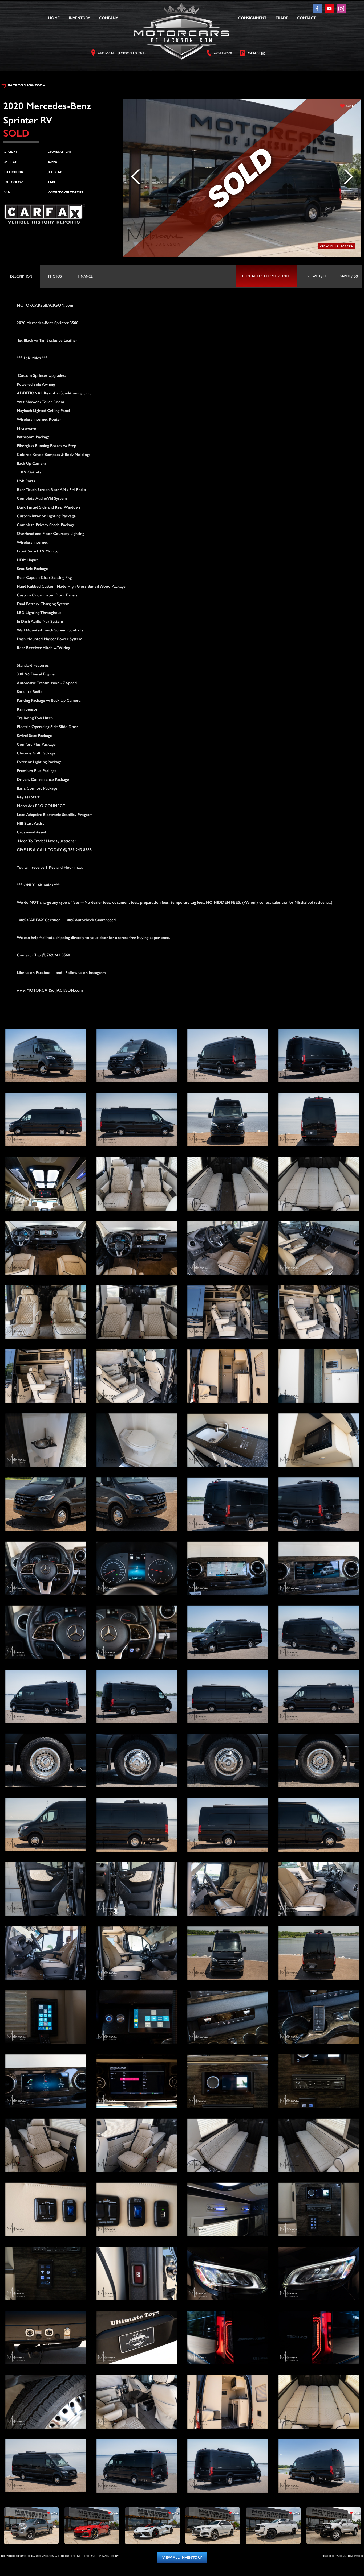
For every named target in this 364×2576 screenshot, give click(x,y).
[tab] (21, 276)
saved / (349, 276)
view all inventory (182, 2558)
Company (109, 18)
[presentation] (21, 276)
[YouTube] (330, 12)
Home (54, 18)
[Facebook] (318, 12)
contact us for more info (266, 276)
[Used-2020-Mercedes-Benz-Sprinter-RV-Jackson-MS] (46, 1056)
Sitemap (91, 2556)
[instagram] (341, 12)
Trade (282, 18)
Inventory (79, 18)
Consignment (252, 18)
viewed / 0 (316, 276)
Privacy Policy (109, 2556)
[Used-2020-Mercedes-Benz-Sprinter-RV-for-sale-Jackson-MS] (137, 1056)
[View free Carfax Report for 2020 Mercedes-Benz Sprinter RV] (45, 222)
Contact (306, 18)
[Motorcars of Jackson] (181, 31)
